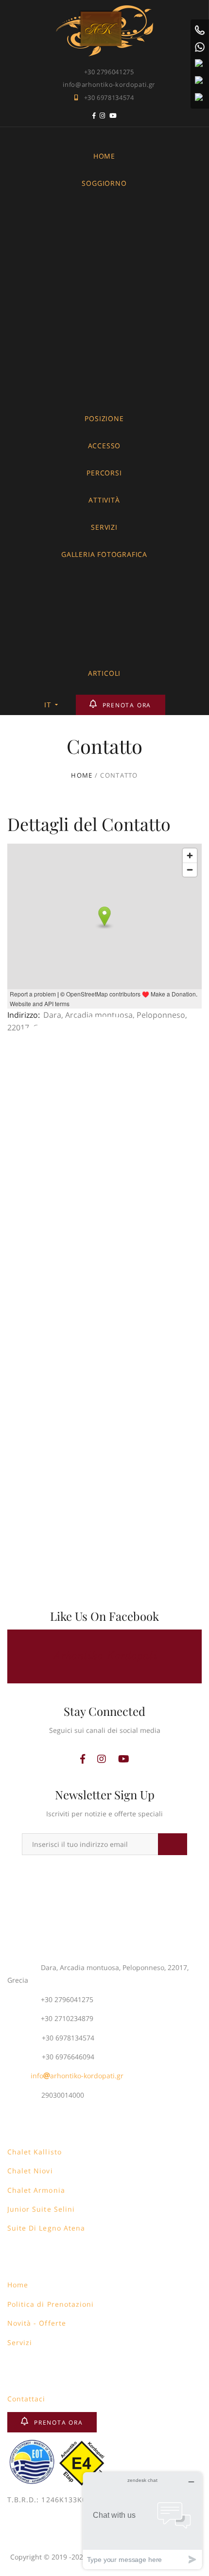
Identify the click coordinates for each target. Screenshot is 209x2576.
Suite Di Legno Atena (46, 2228)
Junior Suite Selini (41, 2209)
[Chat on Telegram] (200, 98)
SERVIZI (104, 527)
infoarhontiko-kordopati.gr (77, 2076)
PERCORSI (104, 473)
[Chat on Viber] (200, 64)
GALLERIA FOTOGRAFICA (104, 554)
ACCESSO (104, 446)
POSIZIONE (104, 418)
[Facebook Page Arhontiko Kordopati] (94, 117)
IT (48, 705)
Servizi (20, 2342)
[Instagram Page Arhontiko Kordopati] (103, 117)
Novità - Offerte (37, 2323)
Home (18, 2285)
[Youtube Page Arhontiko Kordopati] (113, 117)
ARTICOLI (104, 673)
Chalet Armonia (36, 2190)
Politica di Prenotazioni (51, 2304)
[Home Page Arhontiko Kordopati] (104, 11)
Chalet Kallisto (35, 2152)
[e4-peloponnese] (83, 2445)
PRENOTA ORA (127, 705)
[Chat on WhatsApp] (200, 47)
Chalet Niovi (30, 2171)
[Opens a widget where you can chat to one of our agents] (142, 2520)
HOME (104, 156)
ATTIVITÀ (104, 500)
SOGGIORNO (104, 183)
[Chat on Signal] (200, 81)
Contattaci (26, 2399)
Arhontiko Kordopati (105, 1656)
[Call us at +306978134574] (200, 30)
